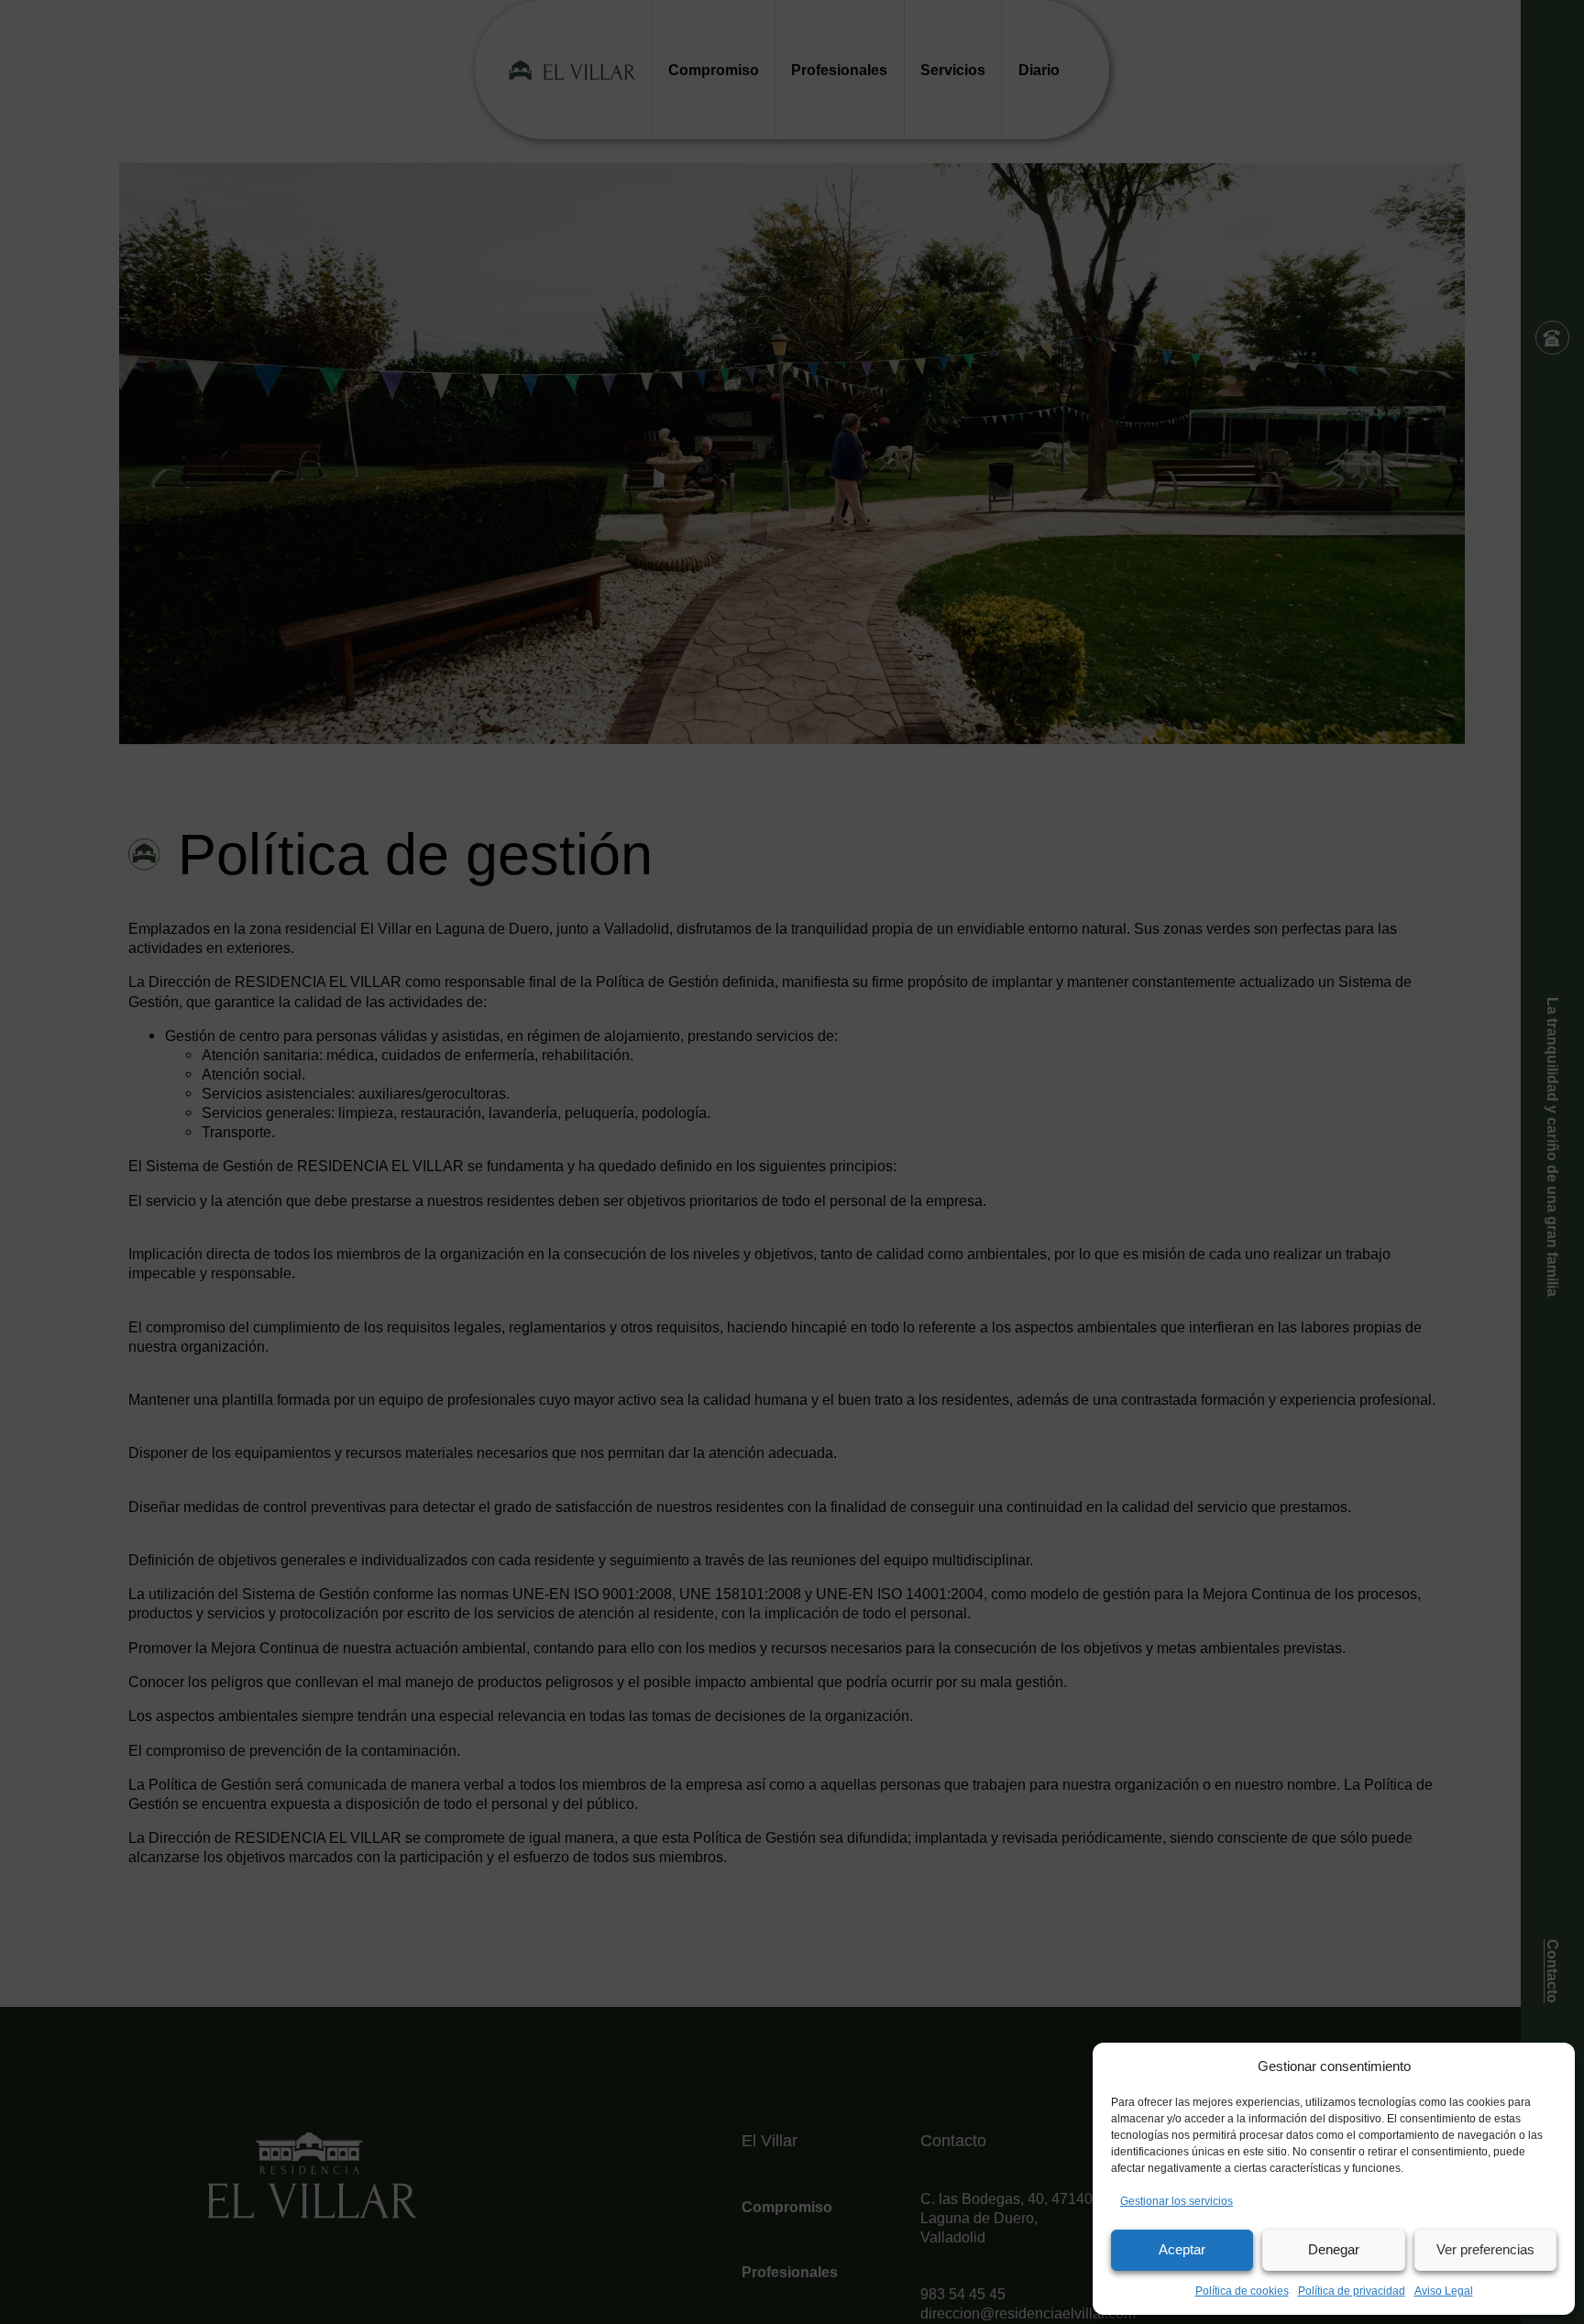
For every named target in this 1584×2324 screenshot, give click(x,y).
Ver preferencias (1485, 2249)
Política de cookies (1242, 2291)
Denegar (1334, 2249)
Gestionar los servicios (1177, 2201)
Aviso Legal (1444, 2291)
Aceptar (1182, 2249)
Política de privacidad (1352, 2291)
